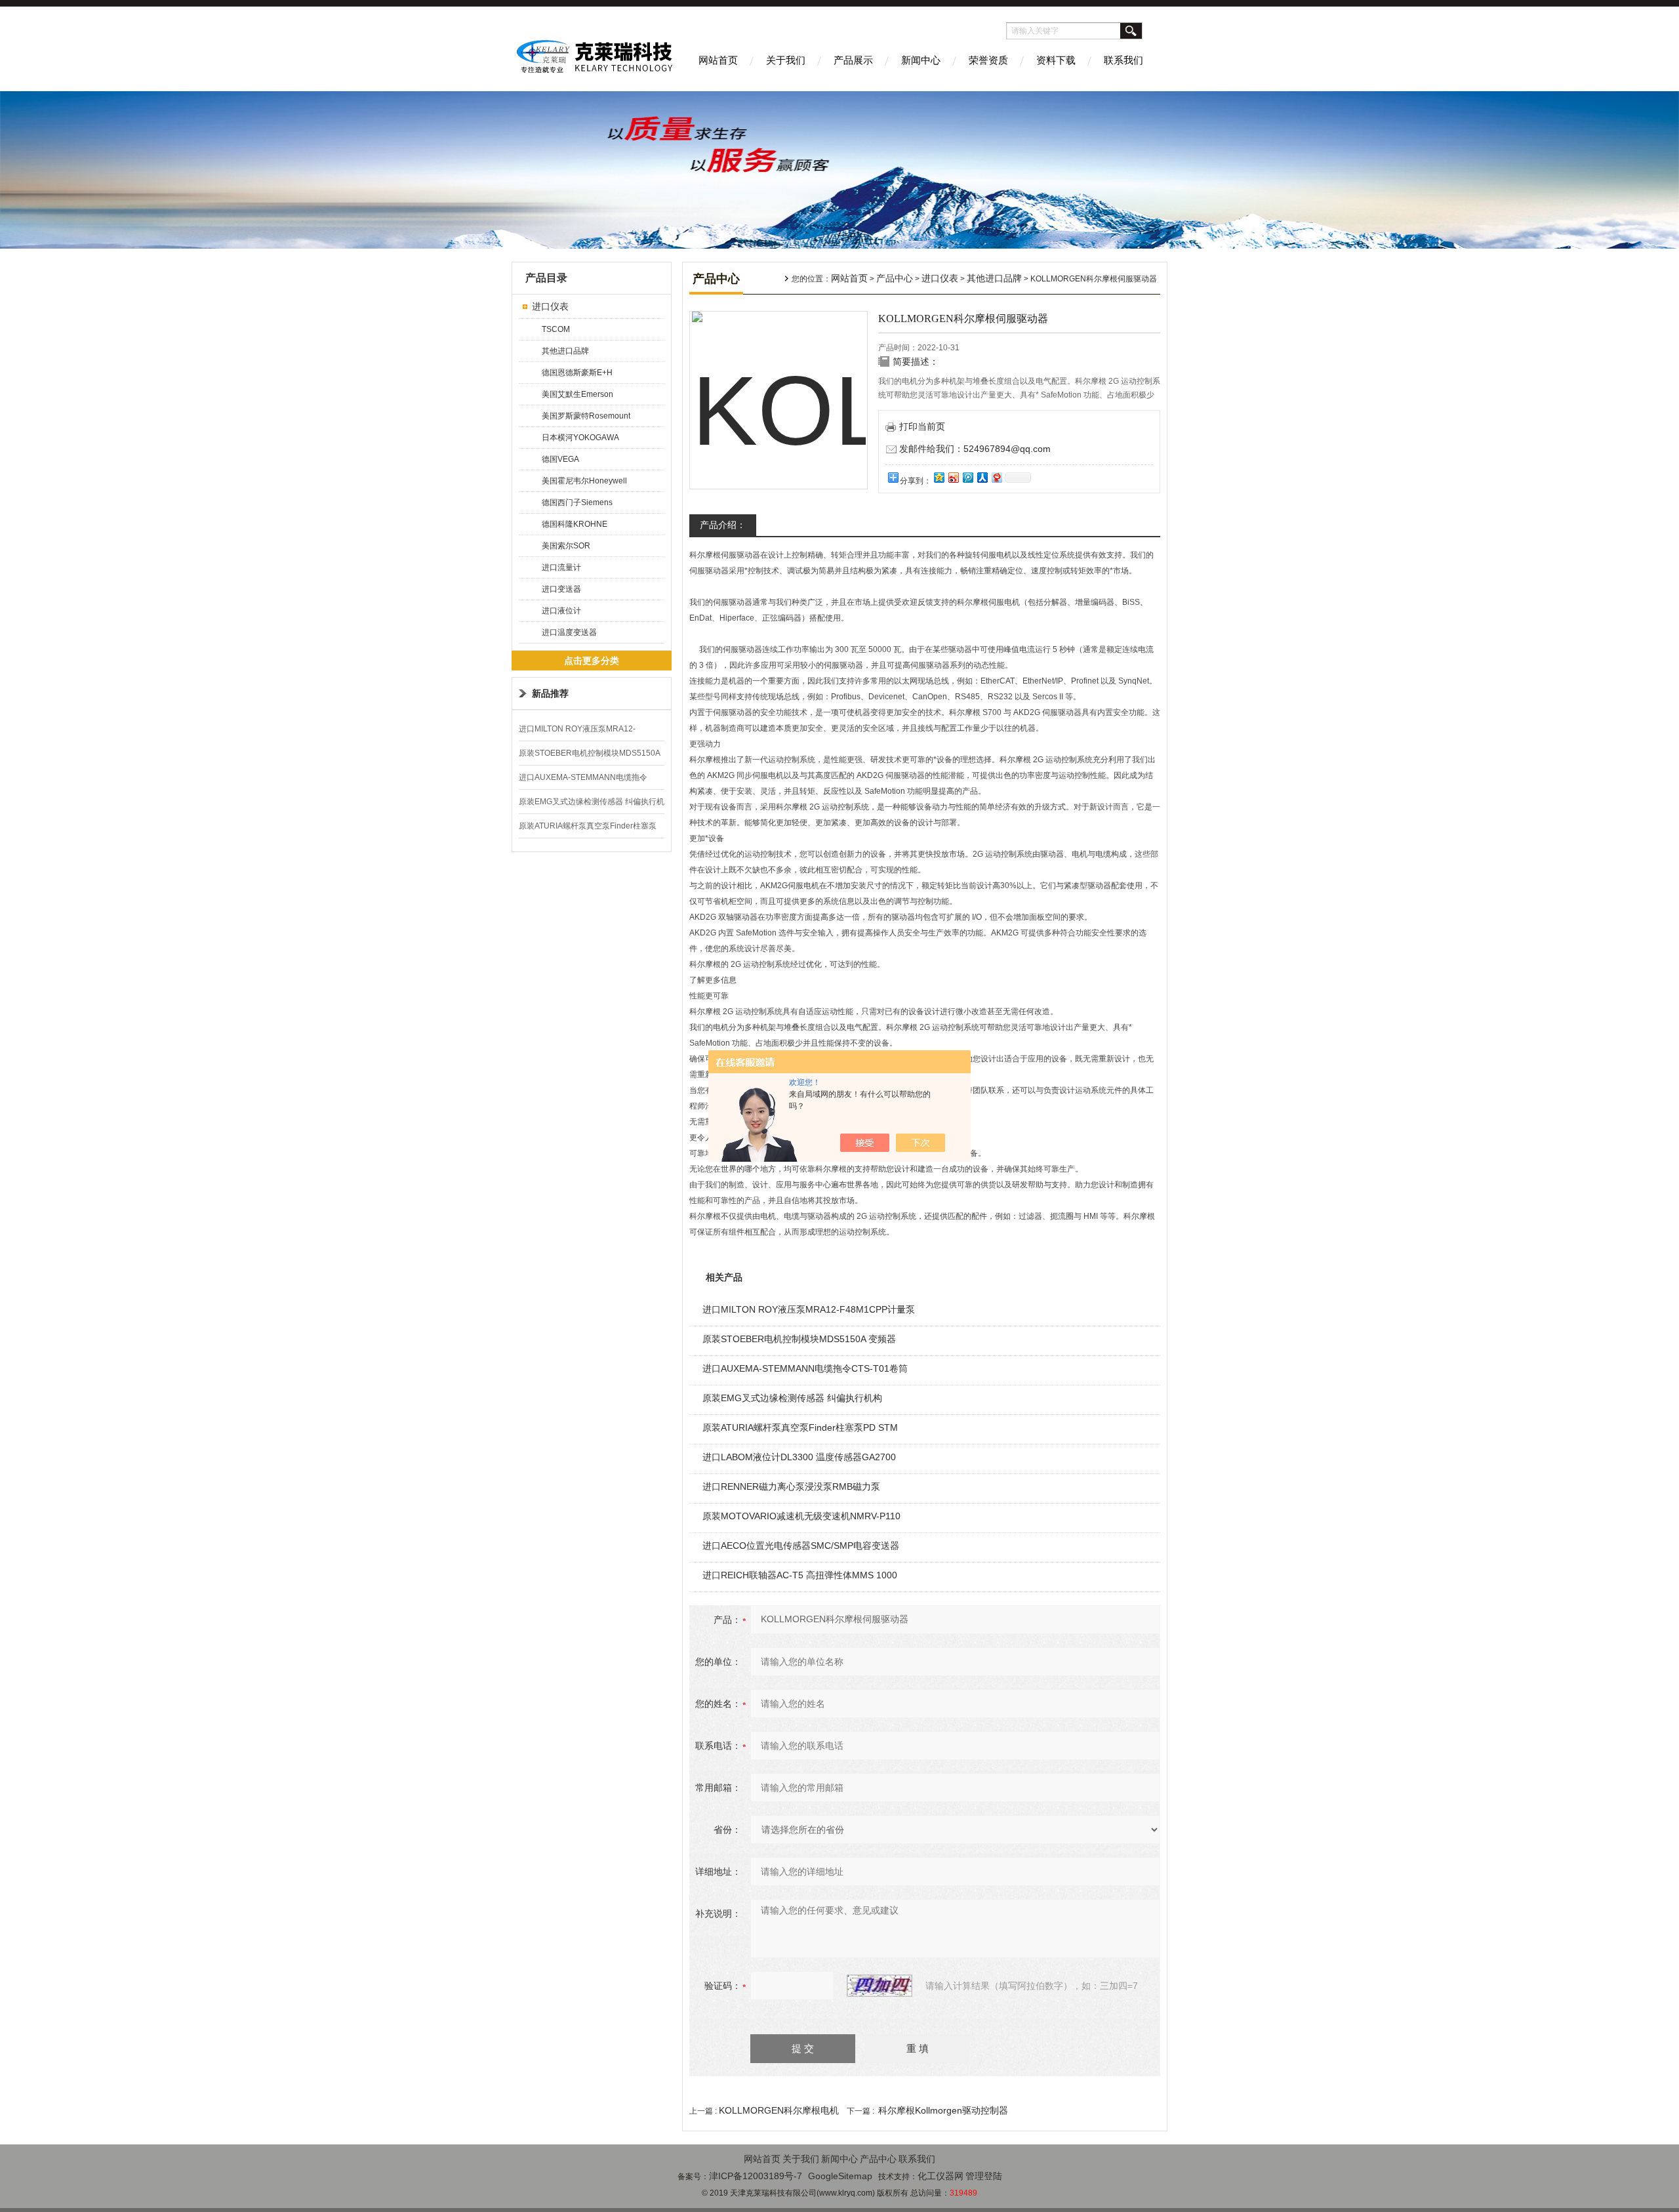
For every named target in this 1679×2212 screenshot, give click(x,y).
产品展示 (853, 60)
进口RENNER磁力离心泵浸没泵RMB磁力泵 (791, 1486)
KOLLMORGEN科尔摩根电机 (779, 2110)
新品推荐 (550, 693)
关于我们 (786, 60)
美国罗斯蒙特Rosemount (586, 416)
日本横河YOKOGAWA (580, 438)
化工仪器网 (941, 2176)
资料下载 (1056, 60)
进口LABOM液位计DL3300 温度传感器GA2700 (799, 1457)
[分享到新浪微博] (953, 477)
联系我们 (1123, 60)
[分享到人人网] (982, 477)
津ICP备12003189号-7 (756, 2176)
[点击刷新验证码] (880, 1986)
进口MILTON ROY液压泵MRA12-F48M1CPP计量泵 (809, 1309)
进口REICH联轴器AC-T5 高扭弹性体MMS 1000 (800, 1575)
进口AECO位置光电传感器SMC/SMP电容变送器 (801, 1546)
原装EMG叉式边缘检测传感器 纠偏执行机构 (792, 1398)
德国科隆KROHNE (575, 524)
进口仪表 (550, 306)
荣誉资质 (988, 60)
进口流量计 (561, 567)
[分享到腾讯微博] (967, 477)
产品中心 (895, 278)
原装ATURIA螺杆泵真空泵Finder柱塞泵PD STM (800, 1427)
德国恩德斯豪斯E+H (577, 373)
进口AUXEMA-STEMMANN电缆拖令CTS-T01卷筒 (805, 1368)
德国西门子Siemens (577, 502)
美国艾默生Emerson (577, 394)
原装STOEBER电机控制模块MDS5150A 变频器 (799, 1339)
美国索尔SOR (566, 546)
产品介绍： (723, 525)
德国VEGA (560, 459)
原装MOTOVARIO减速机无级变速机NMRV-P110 (801, 1516)
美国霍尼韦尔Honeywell (584, 481)
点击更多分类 (592, 661)
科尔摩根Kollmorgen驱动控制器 (943, 2110)
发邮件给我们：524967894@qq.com (975, 449)
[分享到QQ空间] (939, 477)
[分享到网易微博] (996, 477)
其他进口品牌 (565, 351)
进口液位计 (561, 611)
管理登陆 (984, 2176)
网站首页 (718, 60)
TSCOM (556, 329)
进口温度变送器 (569, 632)
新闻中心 (921, 60)
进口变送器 (561, 589)
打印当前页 (922, 426)
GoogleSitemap (840, 2176)
